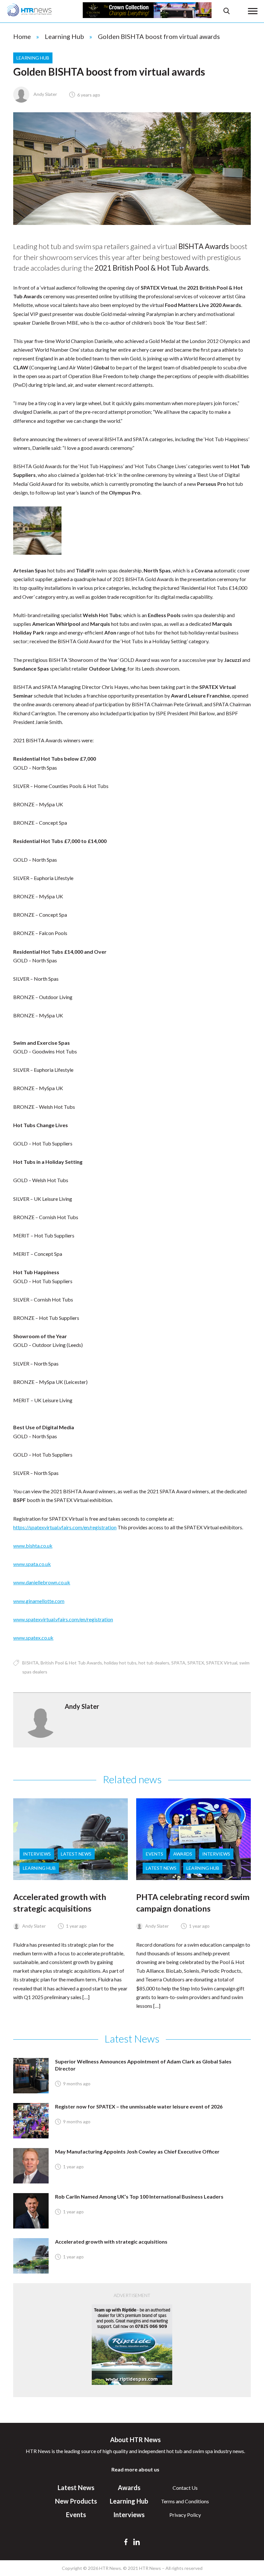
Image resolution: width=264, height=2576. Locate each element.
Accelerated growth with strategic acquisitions (111, 2242)
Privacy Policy (185, 2515)
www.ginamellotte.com (39, 1601)
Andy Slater (45, 94)
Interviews (37, 1854)
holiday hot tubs (120, 1663)
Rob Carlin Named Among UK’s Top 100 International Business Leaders (139, 2196)
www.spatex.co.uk (33, 1638)
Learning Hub (64, 36)
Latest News (76, 1854)
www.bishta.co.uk (33, 1546)
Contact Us (185, 2488)
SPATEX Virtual (222, 1663)
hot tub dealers (154, 1663)
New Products (76, 2501)
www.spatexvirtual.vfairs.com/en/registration (63, 1619)
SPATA (178, 1663)
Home (22, 36)
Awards (183, 1854)
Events (155, 1854)
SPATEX (196, 1663)
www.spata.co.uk (32, 1564)
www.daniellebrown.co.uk (42, 1582)
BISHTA (30, 1663)
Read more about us (135, 2469)
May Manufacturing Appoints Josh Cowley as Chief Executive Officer (137, 2151)
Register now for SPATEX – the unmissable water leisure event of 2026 (139, 2106)
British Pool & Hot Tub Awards (71, 1663)
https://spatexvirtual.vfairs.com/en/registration (65, 1527)
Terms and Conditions (185, 2501)
